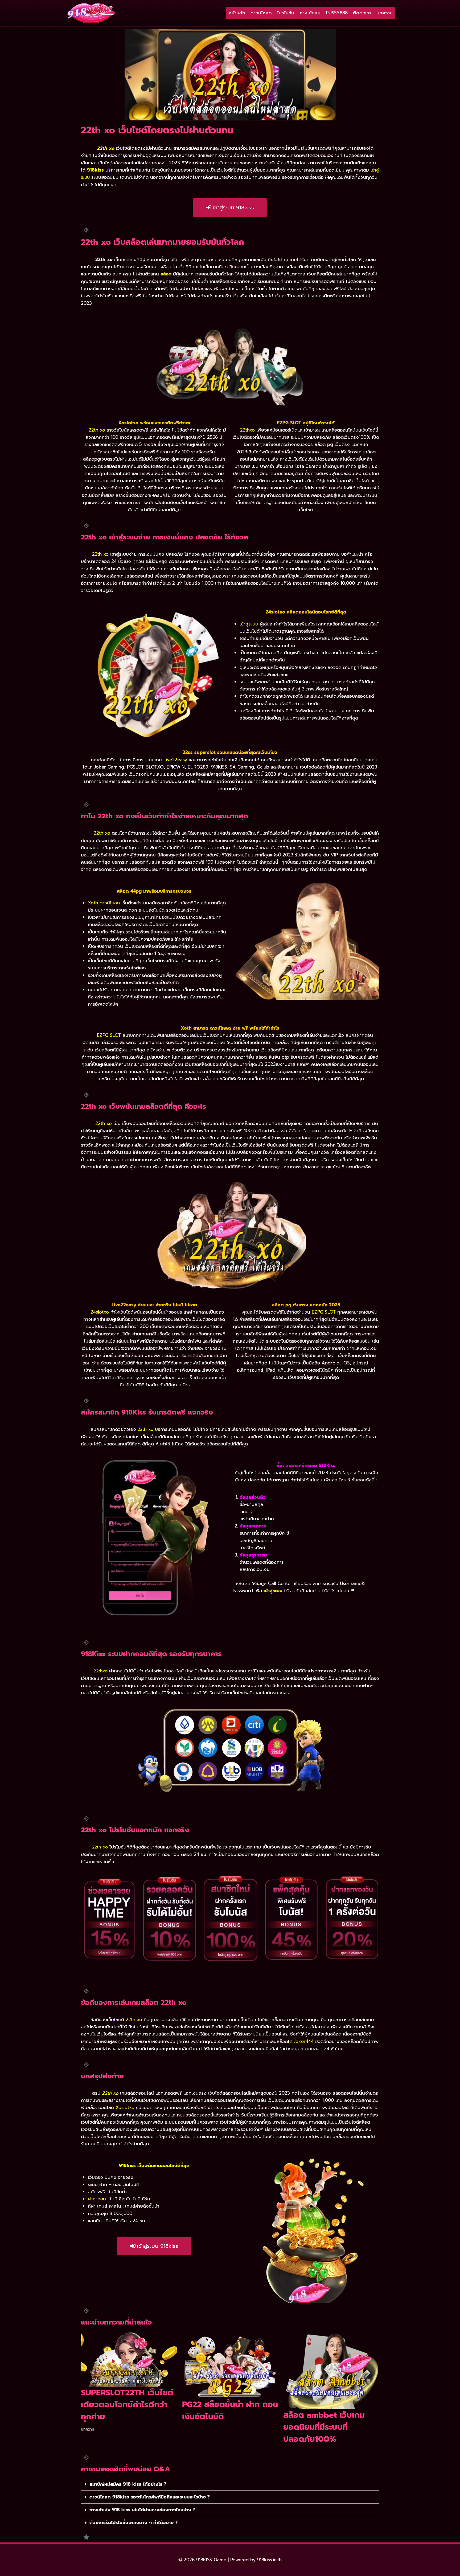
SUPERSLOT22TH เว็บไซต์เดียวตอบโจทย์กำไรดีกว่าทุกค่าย (127, 2405)
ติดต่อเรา (362, 13)
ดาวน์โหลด (261, 13)
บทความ (385, 13)
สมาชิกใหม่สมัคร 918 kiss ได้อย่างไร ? (128, 2484)
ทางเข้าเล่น (310, 13)
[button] (230, 2484)
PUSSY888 (337, 13)
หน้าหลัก (237, 13)
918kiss (95, 170)
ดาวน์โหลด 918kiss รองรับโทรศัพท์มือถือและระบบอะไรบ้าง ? (150, 2497)
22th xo (110, 2093)
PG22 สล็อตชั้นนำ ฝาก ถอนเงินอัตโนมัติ (230, 2410)
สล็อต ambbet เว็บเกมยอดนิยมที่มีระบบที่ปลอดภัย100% (324, 2427)
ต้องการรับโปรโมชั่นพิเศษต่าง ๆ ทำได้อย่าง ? (134, 2522)
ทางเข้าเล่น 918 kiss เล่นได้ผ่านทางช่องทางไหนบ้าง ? (142, 2510)
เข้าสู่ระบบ (249, 624)
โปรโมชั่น (286, 13)
